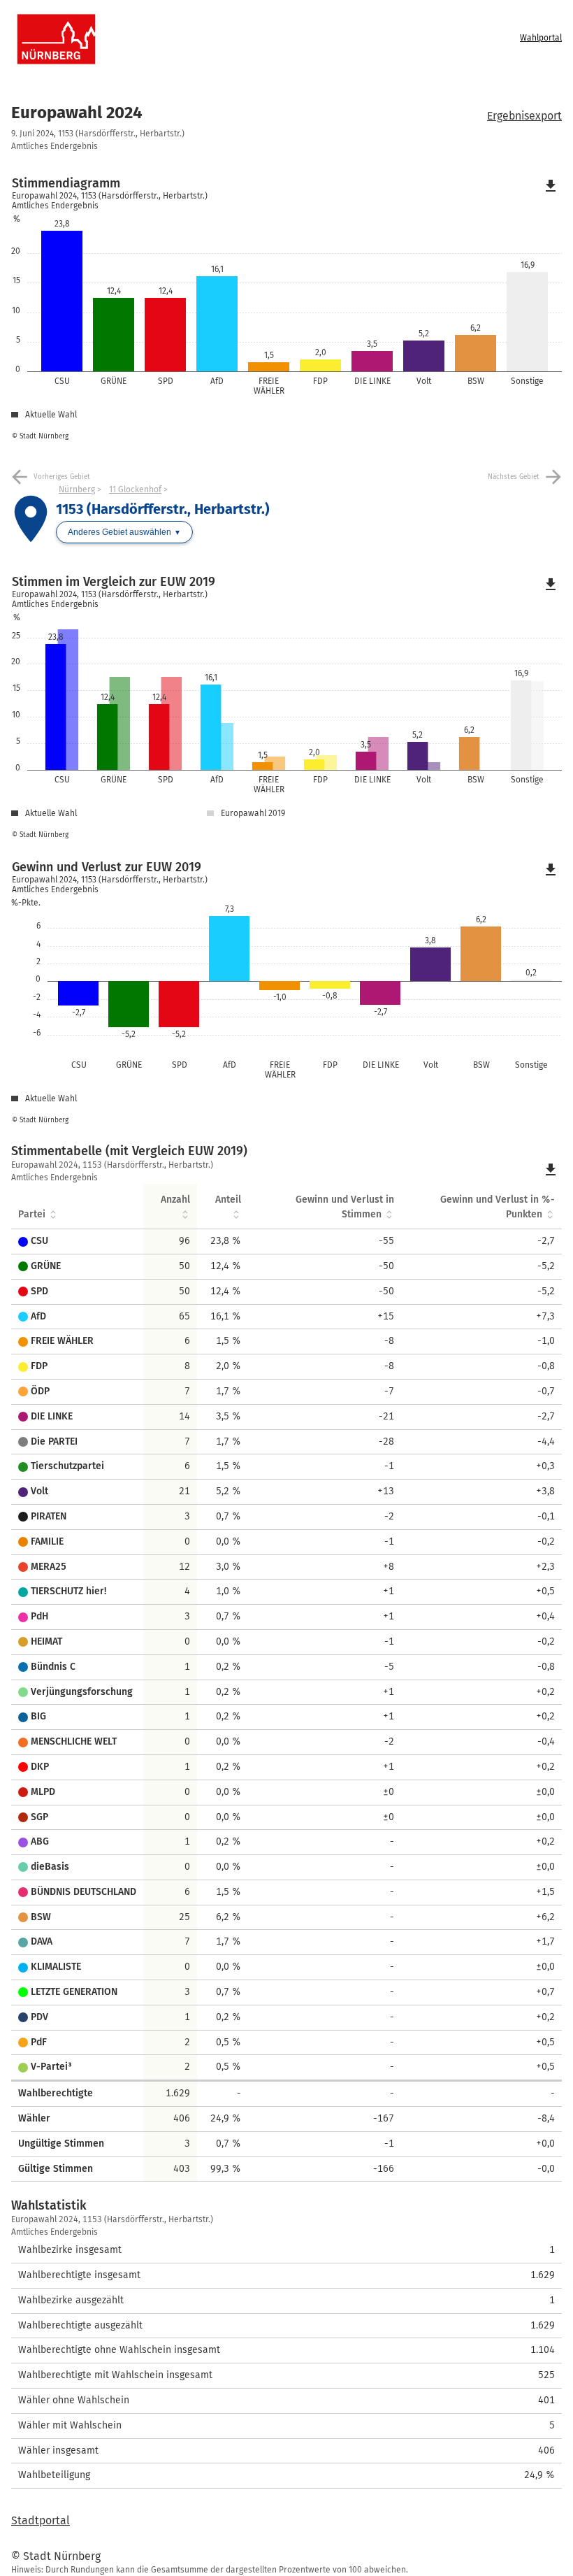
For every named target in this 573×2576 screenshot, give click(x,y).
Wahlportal (541, 38)
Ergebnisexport (524, 116)
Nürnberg (77, 489)
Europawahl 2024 (77, 113)
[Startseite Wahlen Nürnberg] (223, 39)
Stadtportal (41, 2520)
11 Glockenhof (135, 489)
